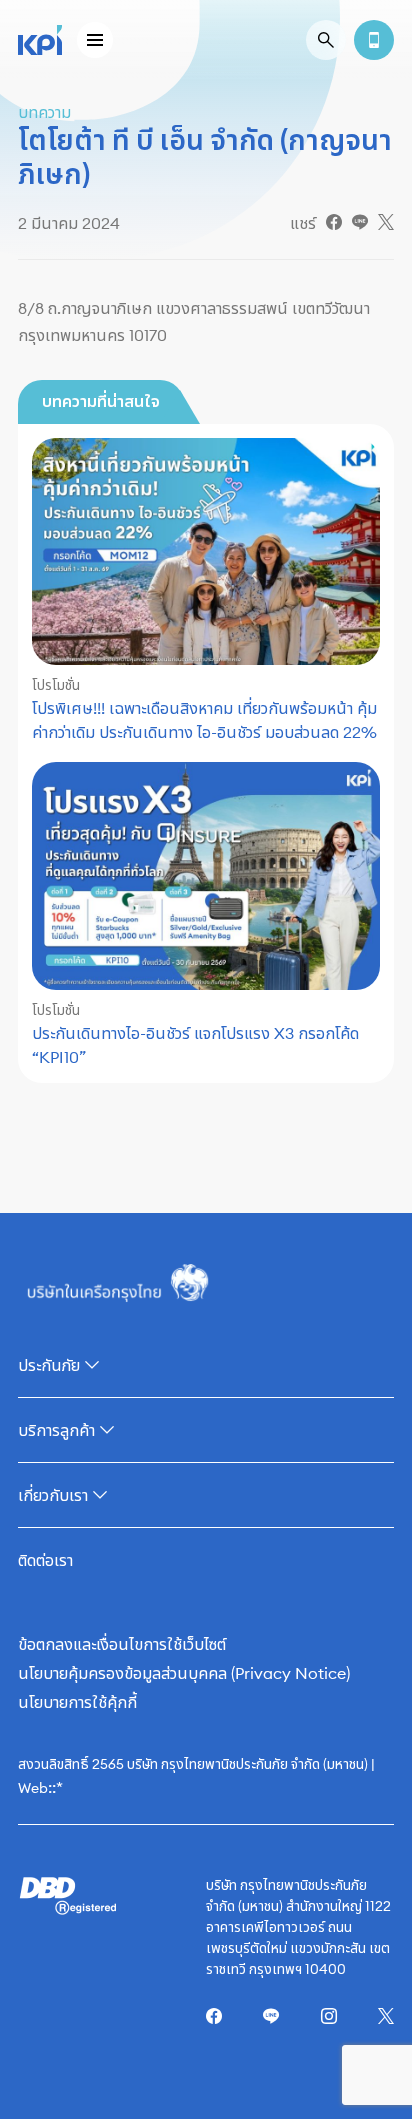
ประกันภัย (49, 1365)
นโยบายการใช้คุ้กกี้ (77, 1702)
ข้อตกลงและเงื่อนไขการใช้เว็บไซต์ (122, 1644)
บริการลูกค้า (56, 1430)
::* (55, 1787)
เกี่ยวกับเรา (53, 1495)
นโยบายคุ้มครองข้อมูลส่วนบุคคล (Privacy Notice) (184, 1673)
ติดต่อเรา (45, 1560)
